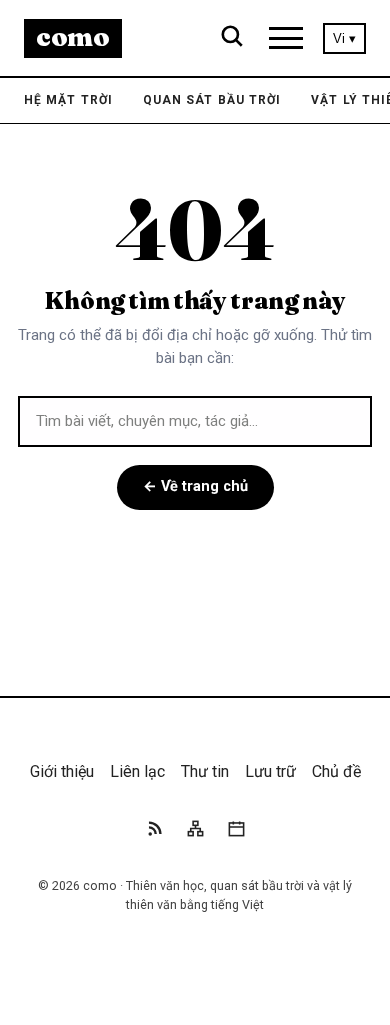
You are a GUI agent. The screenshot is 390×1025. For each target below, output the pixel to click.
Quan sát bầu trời (212, 100)
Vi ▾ (344, 38)
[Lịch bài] (236, 831)
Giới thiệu (62, 771)
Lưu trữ (270, 771)
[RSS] (154, 831)
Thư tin (205, 771)
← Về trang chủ (195, 486)
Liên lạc (137, 771)
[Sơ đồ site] (195, 831)
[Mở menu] (286, 38)
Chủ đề (336, 771)
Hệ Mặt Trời (68, 100)
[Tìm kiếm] (232, 38)
